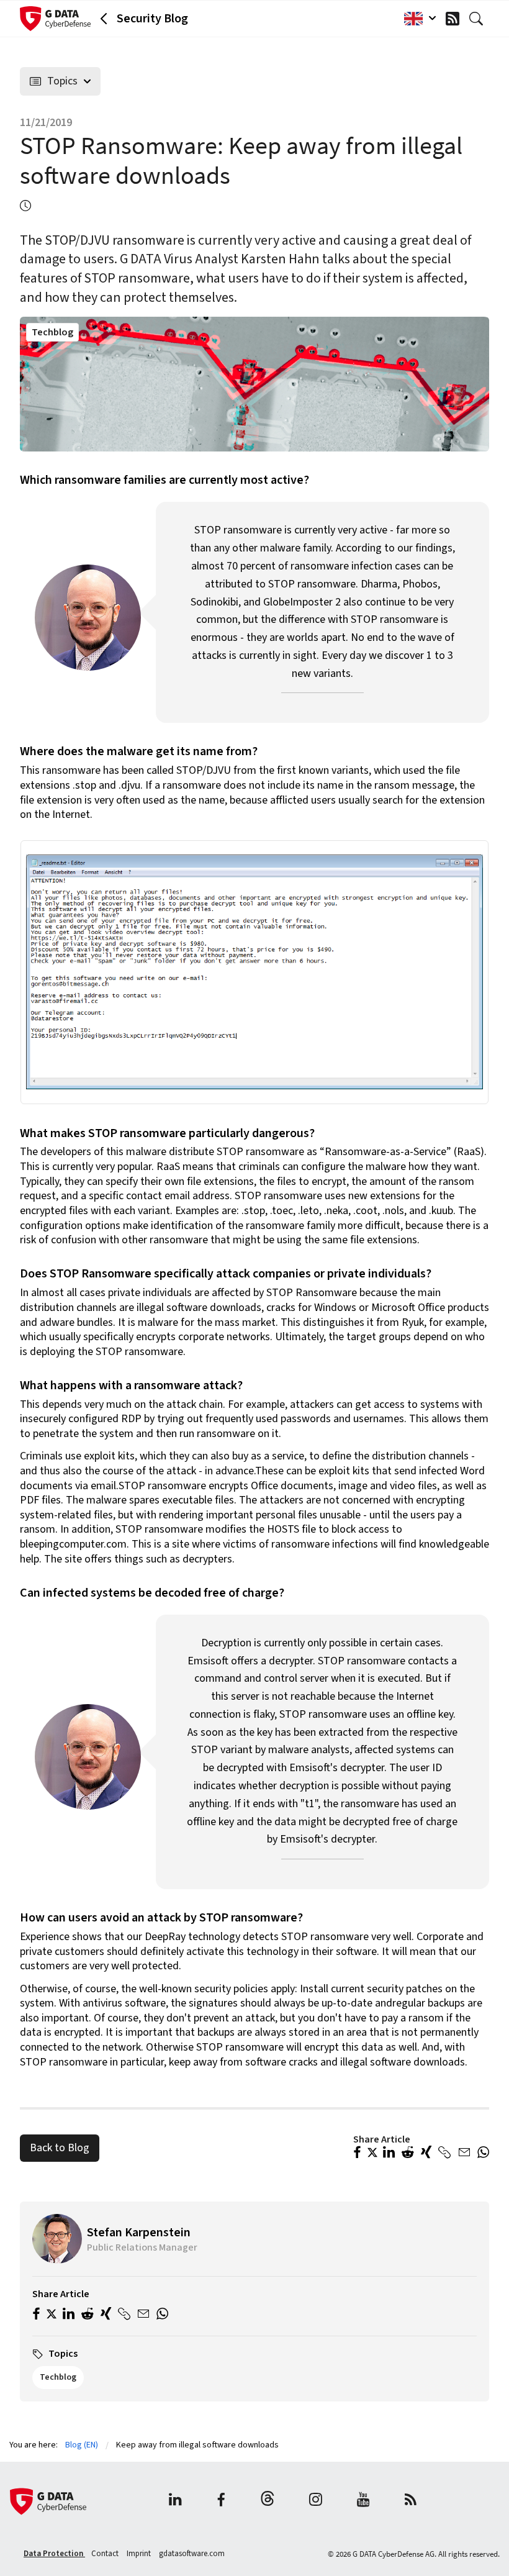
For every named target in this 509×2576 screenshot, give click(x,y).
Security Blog (152, 19)
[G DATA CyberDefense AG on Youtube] (363, 2501)
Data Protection (54, 2554)
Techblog (52, 332)
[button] (357, 2154)
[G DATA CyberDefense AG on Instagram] (316, 2501)
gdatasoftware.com (192, 2554)
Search (479, 19)
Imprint (140, 2554)
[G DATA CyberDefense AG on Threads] (268, 2501)
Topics (62, 81)
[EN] (417, 19)
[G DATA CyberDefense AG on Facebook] (221, 2501)
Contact (106, 2554)
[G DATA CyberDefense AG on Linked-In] (175, 2501)
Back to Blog (60, 2148)
